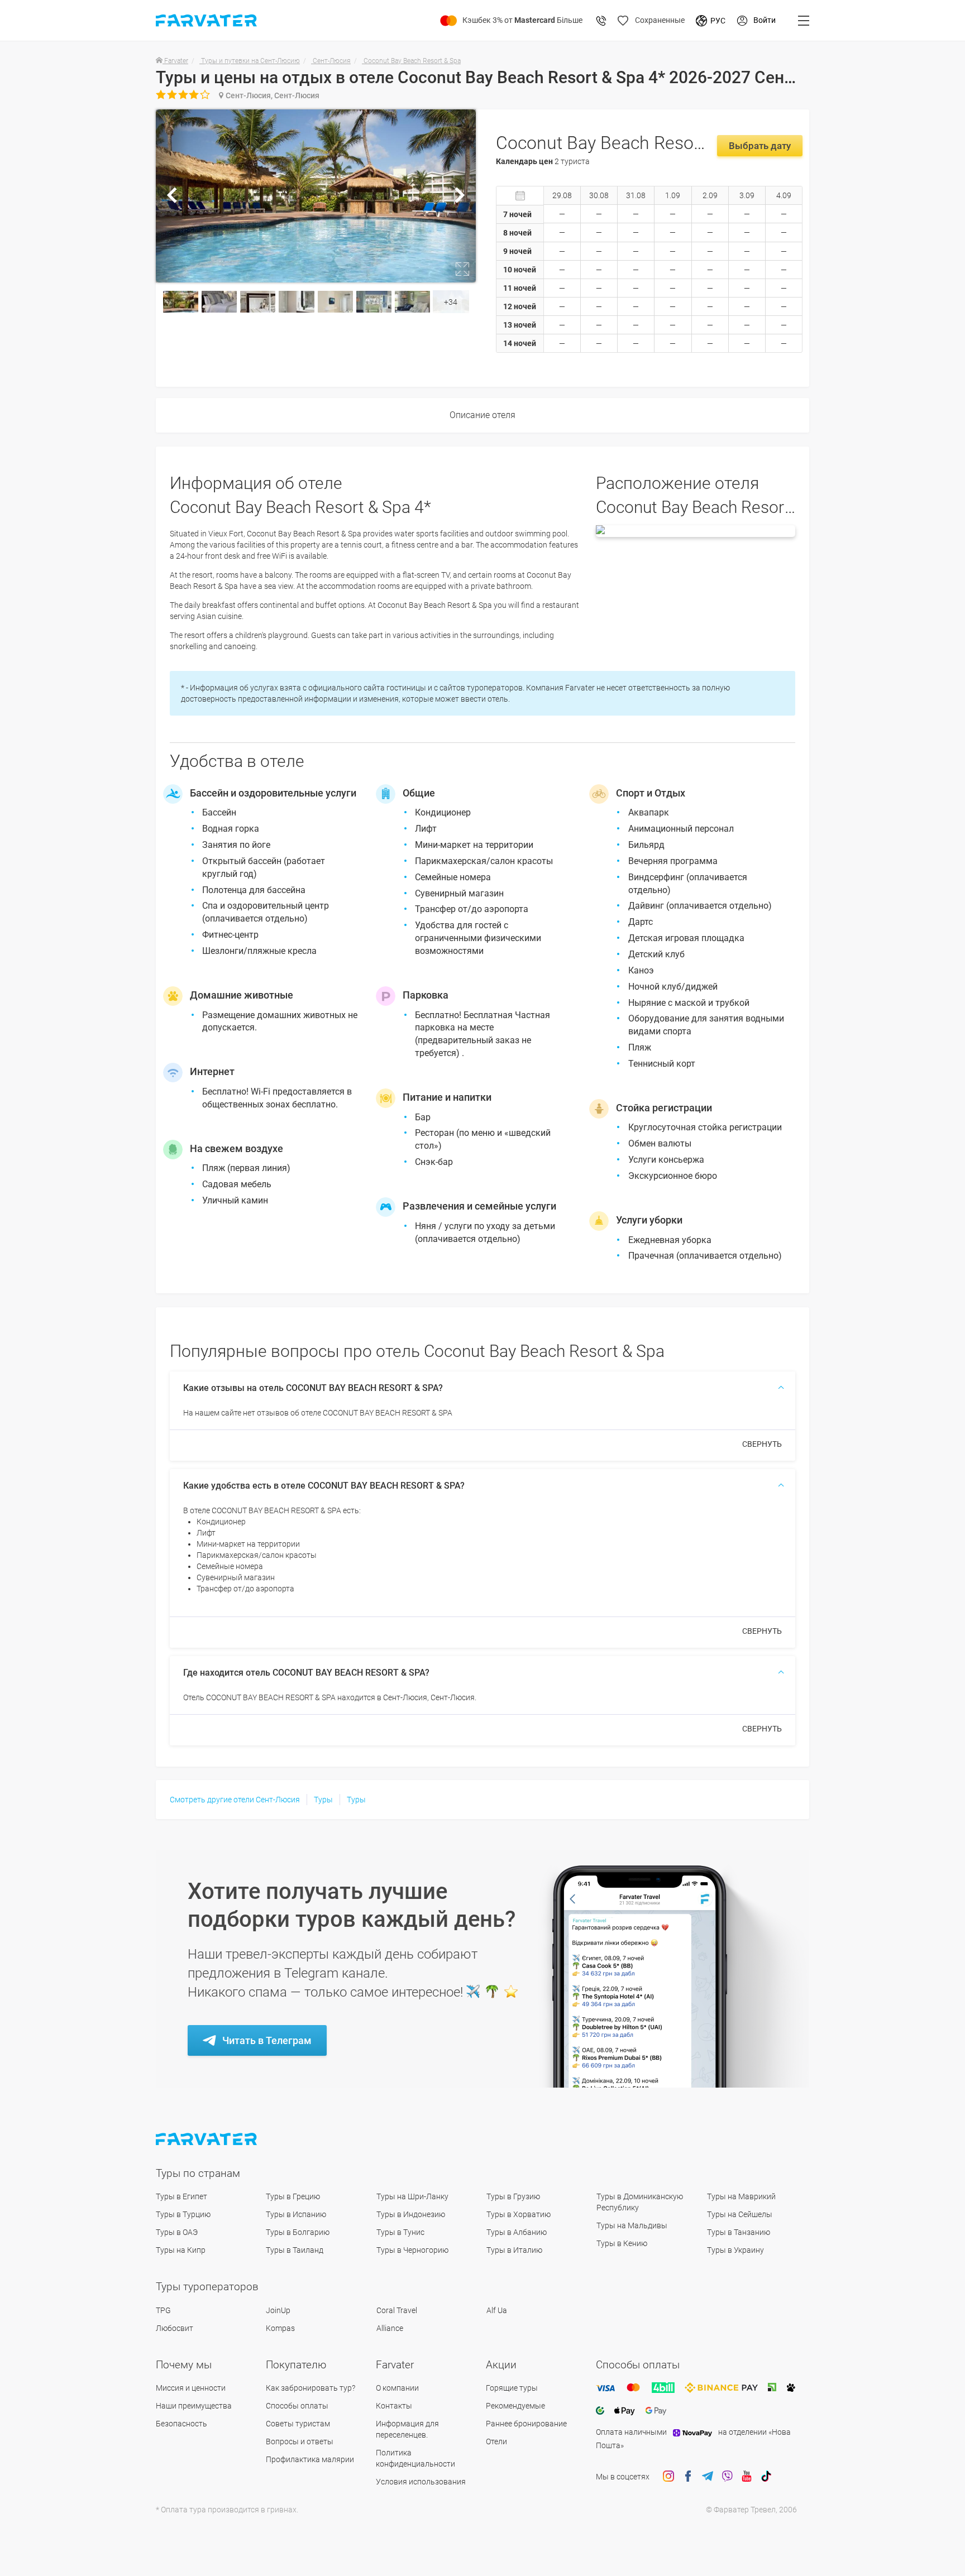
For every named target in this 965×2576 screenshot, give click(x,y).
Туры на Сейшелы (740, 2214)
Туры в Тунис (400, 2232)
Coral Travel (397, 2310)
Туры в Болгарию (298, 2232)
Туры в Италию (514, 2250)
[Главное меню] (804, 21)
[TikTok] (766, 2477)
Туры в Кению (622, 2243)
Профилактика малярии (310, 2459)
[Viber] (727, 2477)
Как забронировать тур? (310, 2388)
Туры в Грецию (293, 2196)
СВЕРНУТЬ (762, 1444)
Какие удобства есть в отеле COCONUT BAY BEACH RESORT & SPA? (324, 1486)
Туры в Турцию (183, 2214)
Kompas (280, 2328)
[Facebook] (688, 2477)
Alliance (390, 2328)
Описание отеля (482, 415)
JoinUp (278, 2310)
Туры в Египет (181, 2196)
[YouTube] (747, 2477)
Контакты (394, 2406)
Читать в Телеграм (267, 2040)
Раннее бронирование (526, 2424)
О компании (397, 2388)
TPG (163, 2310)
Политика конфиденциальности (415, 2458)
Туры (323, 1800)
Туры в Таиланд (295, 2250)
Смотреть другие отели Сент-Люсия (235, 1800)
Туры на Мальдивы (632, 2225)
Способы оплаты (297, 2406)
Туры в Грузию (513, 2196)
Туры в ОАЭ (177, 2232)
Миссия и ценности (191, 2388)
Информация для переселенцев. (407, 2429)
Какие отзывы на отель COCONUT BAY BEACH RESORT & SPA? (313, 1388)
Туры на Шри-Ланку (412, 2196)
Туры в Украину (735, 2250)
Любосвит (175, 2328)
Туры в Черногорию (412, 2250)
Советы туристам (298, 2424)
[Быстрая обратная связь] (601, 21)
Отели (496, 2441)
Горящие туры (512, 2388)
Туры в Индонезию (411, 2214)
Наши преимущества (194, 2406)
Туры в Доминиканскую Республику (640, 2202)
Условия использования (421, 2482)
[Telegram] (708, 2477)
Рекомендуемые (515, 2406)
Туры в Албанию (517, 2232)
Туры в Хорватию (519, 2214)
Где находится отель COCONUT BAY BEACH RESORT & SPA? (306, 1673)
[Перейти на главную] (207, 2139)
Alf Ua (497, 2310)
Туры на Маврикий (741, 2196)
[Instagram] (668, 2477)
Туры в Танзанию (739, 2232)
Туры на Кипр (181, 2250)
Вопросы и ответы (300, 2441)
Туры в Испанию (296, 2214)
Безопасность (181, 2424)
